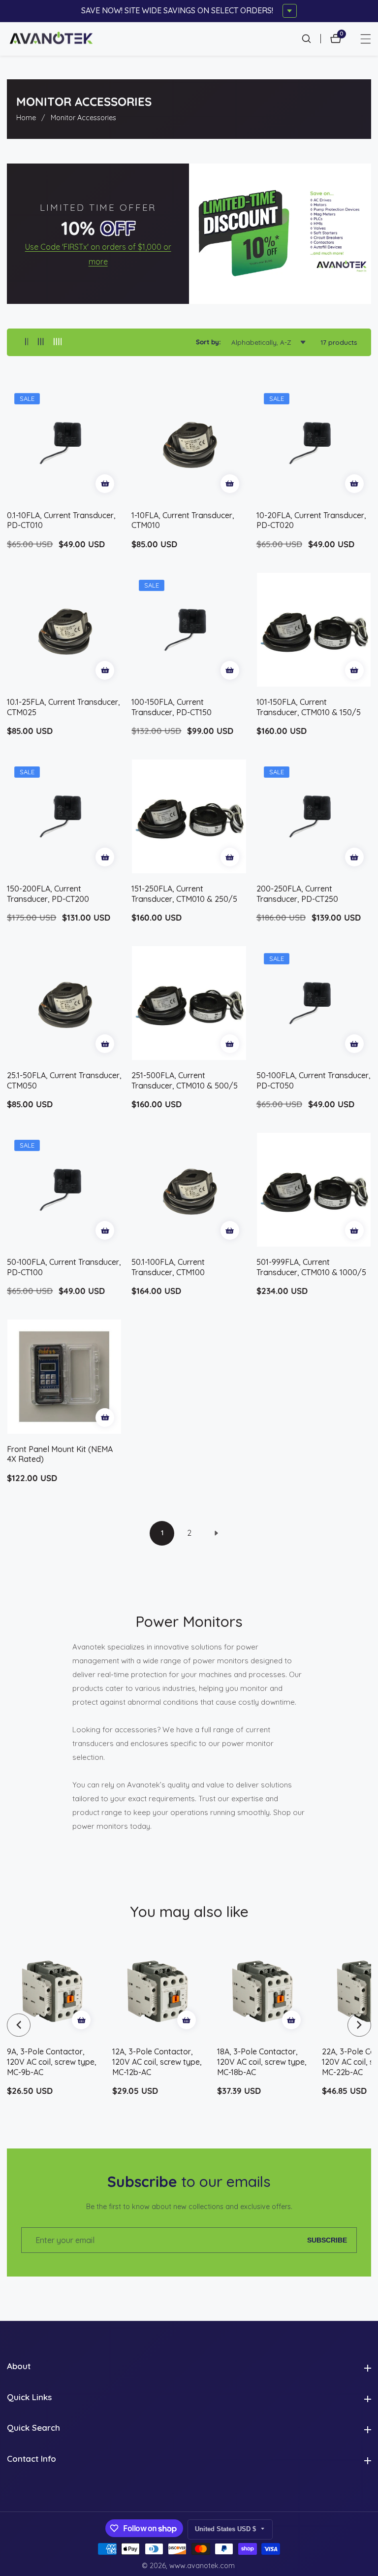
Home (26, 118)
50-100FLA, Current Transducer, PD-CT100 (64, 1267)
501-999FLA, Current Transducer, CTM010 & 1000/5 (311, 1267)
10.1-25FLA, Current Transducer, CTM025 (63, 707)
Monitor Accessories (83, 118)
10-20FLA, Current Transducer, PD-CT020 (311, 520)
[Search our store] (311, 39)
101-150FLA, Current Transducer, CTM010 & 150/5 (309, 707)
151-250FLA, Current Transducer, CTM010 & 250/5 (184, 894)
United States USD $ (226, 2529)
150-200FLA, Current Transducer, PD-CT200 (48, 894)
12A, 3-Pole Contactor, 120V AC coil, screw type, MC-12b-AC (157, 2062)
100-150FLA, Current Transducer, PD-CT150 (172, 707)
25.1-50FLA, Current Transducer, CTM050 (64, 1080)
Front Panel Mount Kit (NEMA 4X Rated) (60, 1454)
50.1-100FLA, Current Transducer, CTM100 (168, 1267)
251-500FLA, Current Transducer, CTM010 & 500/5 (185, 1080)
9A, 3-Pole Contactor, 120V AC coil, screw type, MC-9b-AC (52, 2062)
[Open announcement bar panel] (290, 11)
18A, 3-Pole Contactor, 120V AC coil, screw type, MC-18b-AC (262, 2062)
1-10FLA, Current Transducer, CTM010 (183, 520)
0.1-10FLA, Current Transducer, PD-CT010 (61, 520)
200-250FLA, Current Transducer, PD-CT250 (297, 894)
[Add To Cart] (105, 484)
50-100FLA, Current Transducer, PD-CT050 (314, 1080)
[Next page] (216, 1533)
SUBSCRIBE (327, 2240)
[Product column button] (27, 342)
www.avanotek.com (202, 2566)
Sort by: (208, 342)
